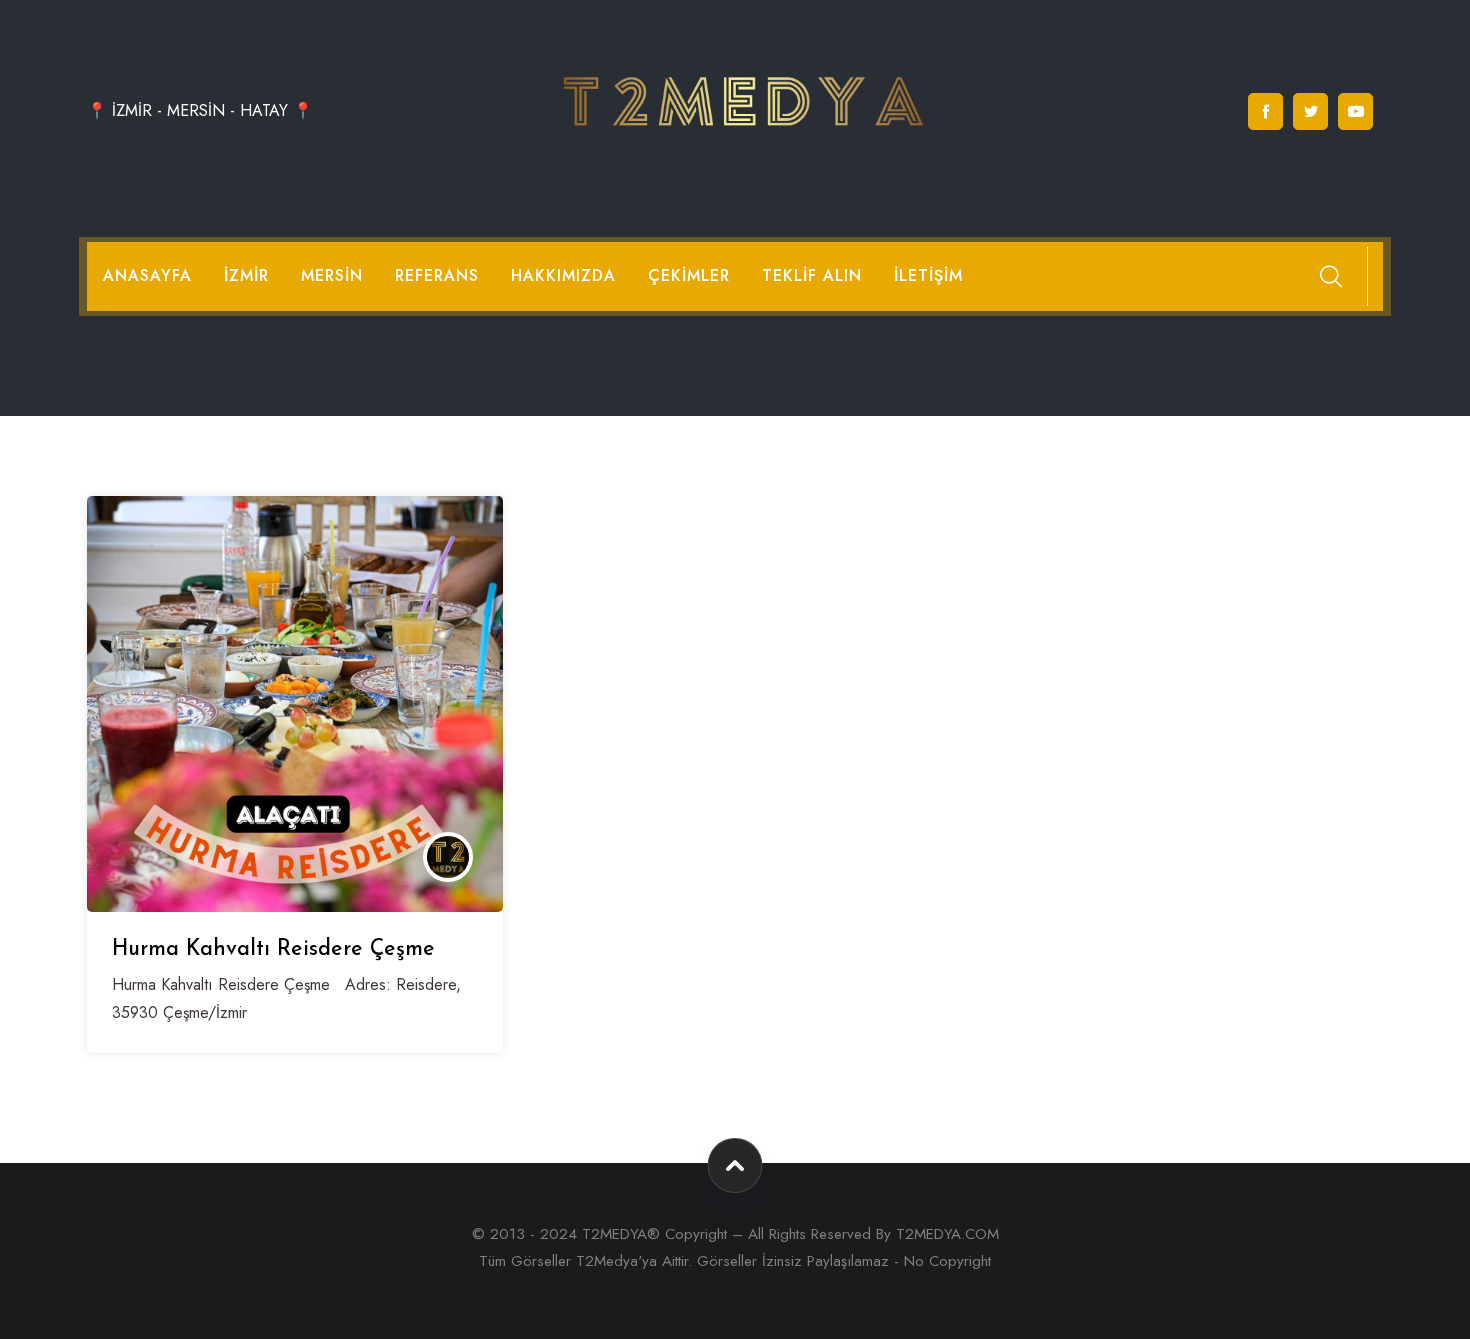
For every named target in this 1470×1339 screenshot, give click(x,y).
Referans (437, 275)
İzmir (246, 275)
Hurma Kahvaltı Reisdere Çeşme (273, 949)
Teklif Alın (812, 275)
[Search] (1331, 276)
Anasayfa (147, 275)
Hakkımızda (563, 275)
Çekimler (689, 275)
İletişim (928, 275)
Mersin (332, 275)
